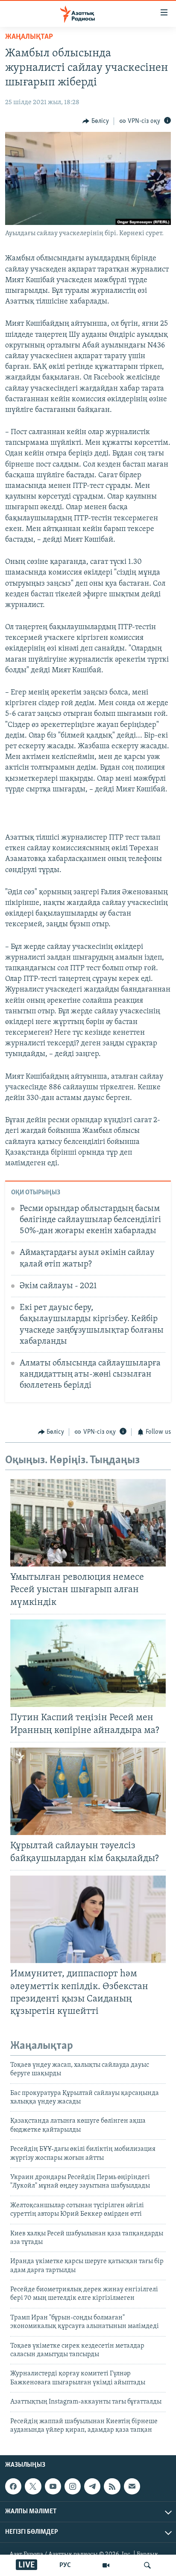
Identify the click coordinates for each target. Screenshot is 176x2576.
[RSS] (112, 2486)
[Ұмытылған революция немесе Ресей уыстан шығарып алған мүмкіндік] (88, 1523)
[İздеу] (147, 2565)
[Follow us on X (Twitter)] (33, 2486)
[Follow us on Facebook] (13, 2486)
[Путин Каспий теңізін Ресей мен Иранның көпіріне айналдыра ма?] (88, 1663)
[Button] (96, 121)
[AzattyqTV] (106, 2565)
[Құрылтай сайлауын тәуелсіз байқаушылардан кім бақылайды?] (88, 1791)
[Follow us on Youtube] (53, 2486)
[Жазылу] (132, 2486)
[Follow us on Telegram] (92, 2486)
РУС (65, 2565)
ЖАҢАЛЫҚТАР (29, 37)
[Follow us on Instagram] (73, 2486)
